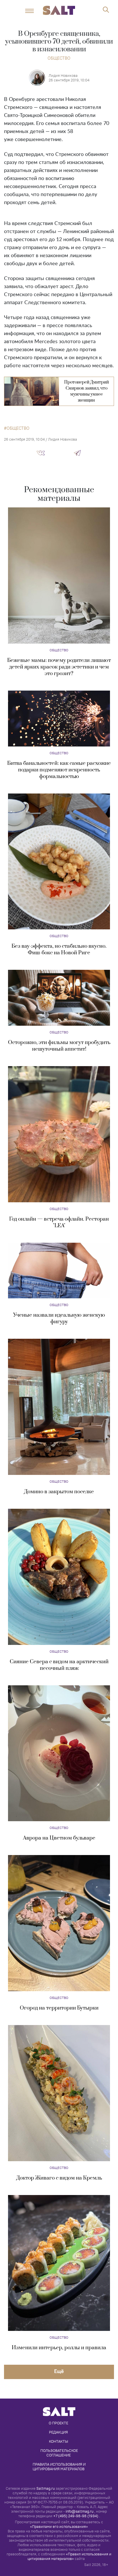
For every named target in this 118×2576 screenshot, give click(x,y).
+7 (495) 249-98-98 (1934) (76, 2516)
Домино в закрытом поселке (59, 1492)
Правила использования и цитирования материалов (60, 2466)
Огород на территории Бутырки (59, 2008)
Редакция (58, 2432)
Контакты (59, 2441)
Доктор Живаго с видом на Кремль (59, 2178)
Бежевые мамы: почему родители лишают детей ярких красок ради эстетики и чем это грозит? (59, 667)
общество (18, 428)
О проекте (58, 2423)
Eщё (59, 2371)
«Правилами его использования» (59, 2527)
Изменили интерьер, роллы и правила (59, 2348)
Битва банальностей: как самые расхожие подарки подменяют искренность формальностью (59, 770)
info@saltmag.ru (79, 2511)
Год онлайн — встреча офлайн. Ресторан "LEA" (59, 1222)
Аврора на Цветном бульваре (59, 1838)
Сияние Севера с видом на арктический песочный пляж (59, 1665)
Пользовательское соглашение (60, 2453)
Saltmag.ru (46, 2488)
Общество (59, 58)
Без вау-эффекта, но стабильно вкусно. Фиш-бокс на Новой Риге (59, 949)
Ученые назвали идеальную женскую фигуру (59, 1318)
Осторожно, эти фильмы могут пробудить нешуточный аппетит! (59, 1046)
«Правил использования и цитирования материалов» (69, 2556)
